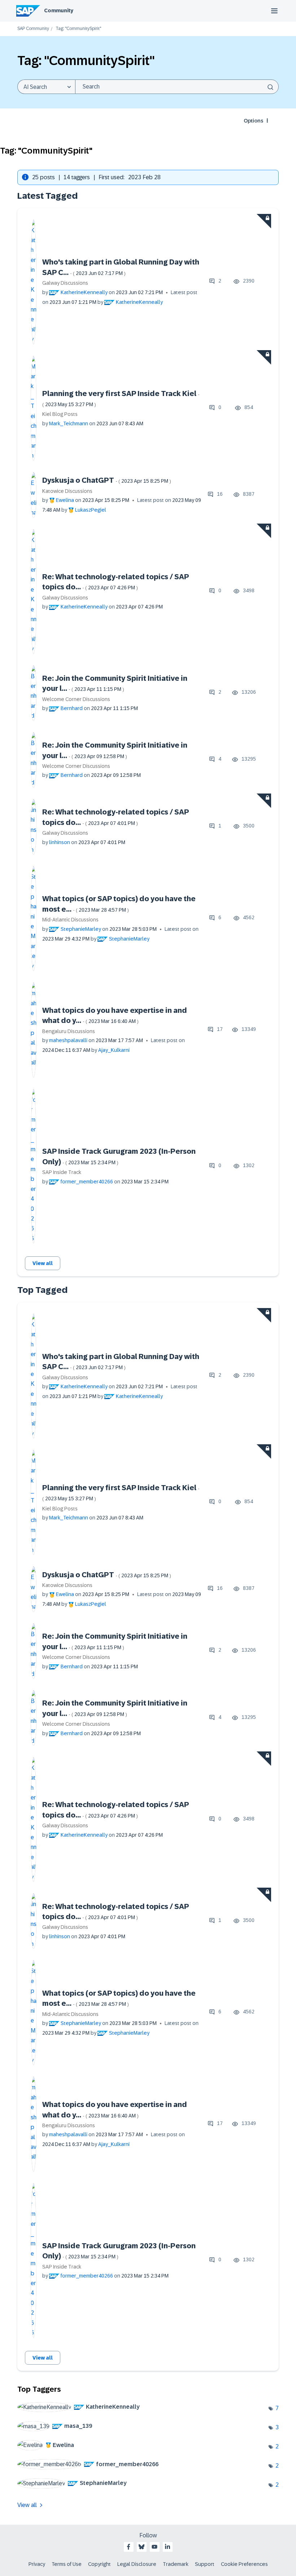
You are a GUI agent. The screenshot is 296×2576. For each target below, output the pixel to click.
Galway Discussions (65, 283)
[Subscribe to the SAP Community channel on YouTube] (154, 2547)
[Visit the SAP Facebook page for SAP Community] (129, 2547)
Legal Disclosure (137, 2564)
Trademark (176, 2564)
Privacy (37, 2564)
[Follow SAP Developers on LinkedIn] (167, 2547)
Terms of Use (67, 2564)
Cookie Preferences (244, 2564)
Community (59, 10)
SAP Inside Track (62, 1172)
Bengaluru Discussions (69, 1031)
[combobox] (177, 87)
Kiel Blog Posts (60, 414)
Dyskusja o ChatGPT (107, 480)
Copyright (99, 2564)
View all (43, 1263)
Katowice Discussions (67, 491)
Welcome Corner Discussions (76, 699)
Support (205, 2564)
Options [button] (253, 121)
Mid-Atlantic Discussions (70, 920)
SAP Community (33, 29)
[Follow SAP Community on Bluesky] (142, 2547)
